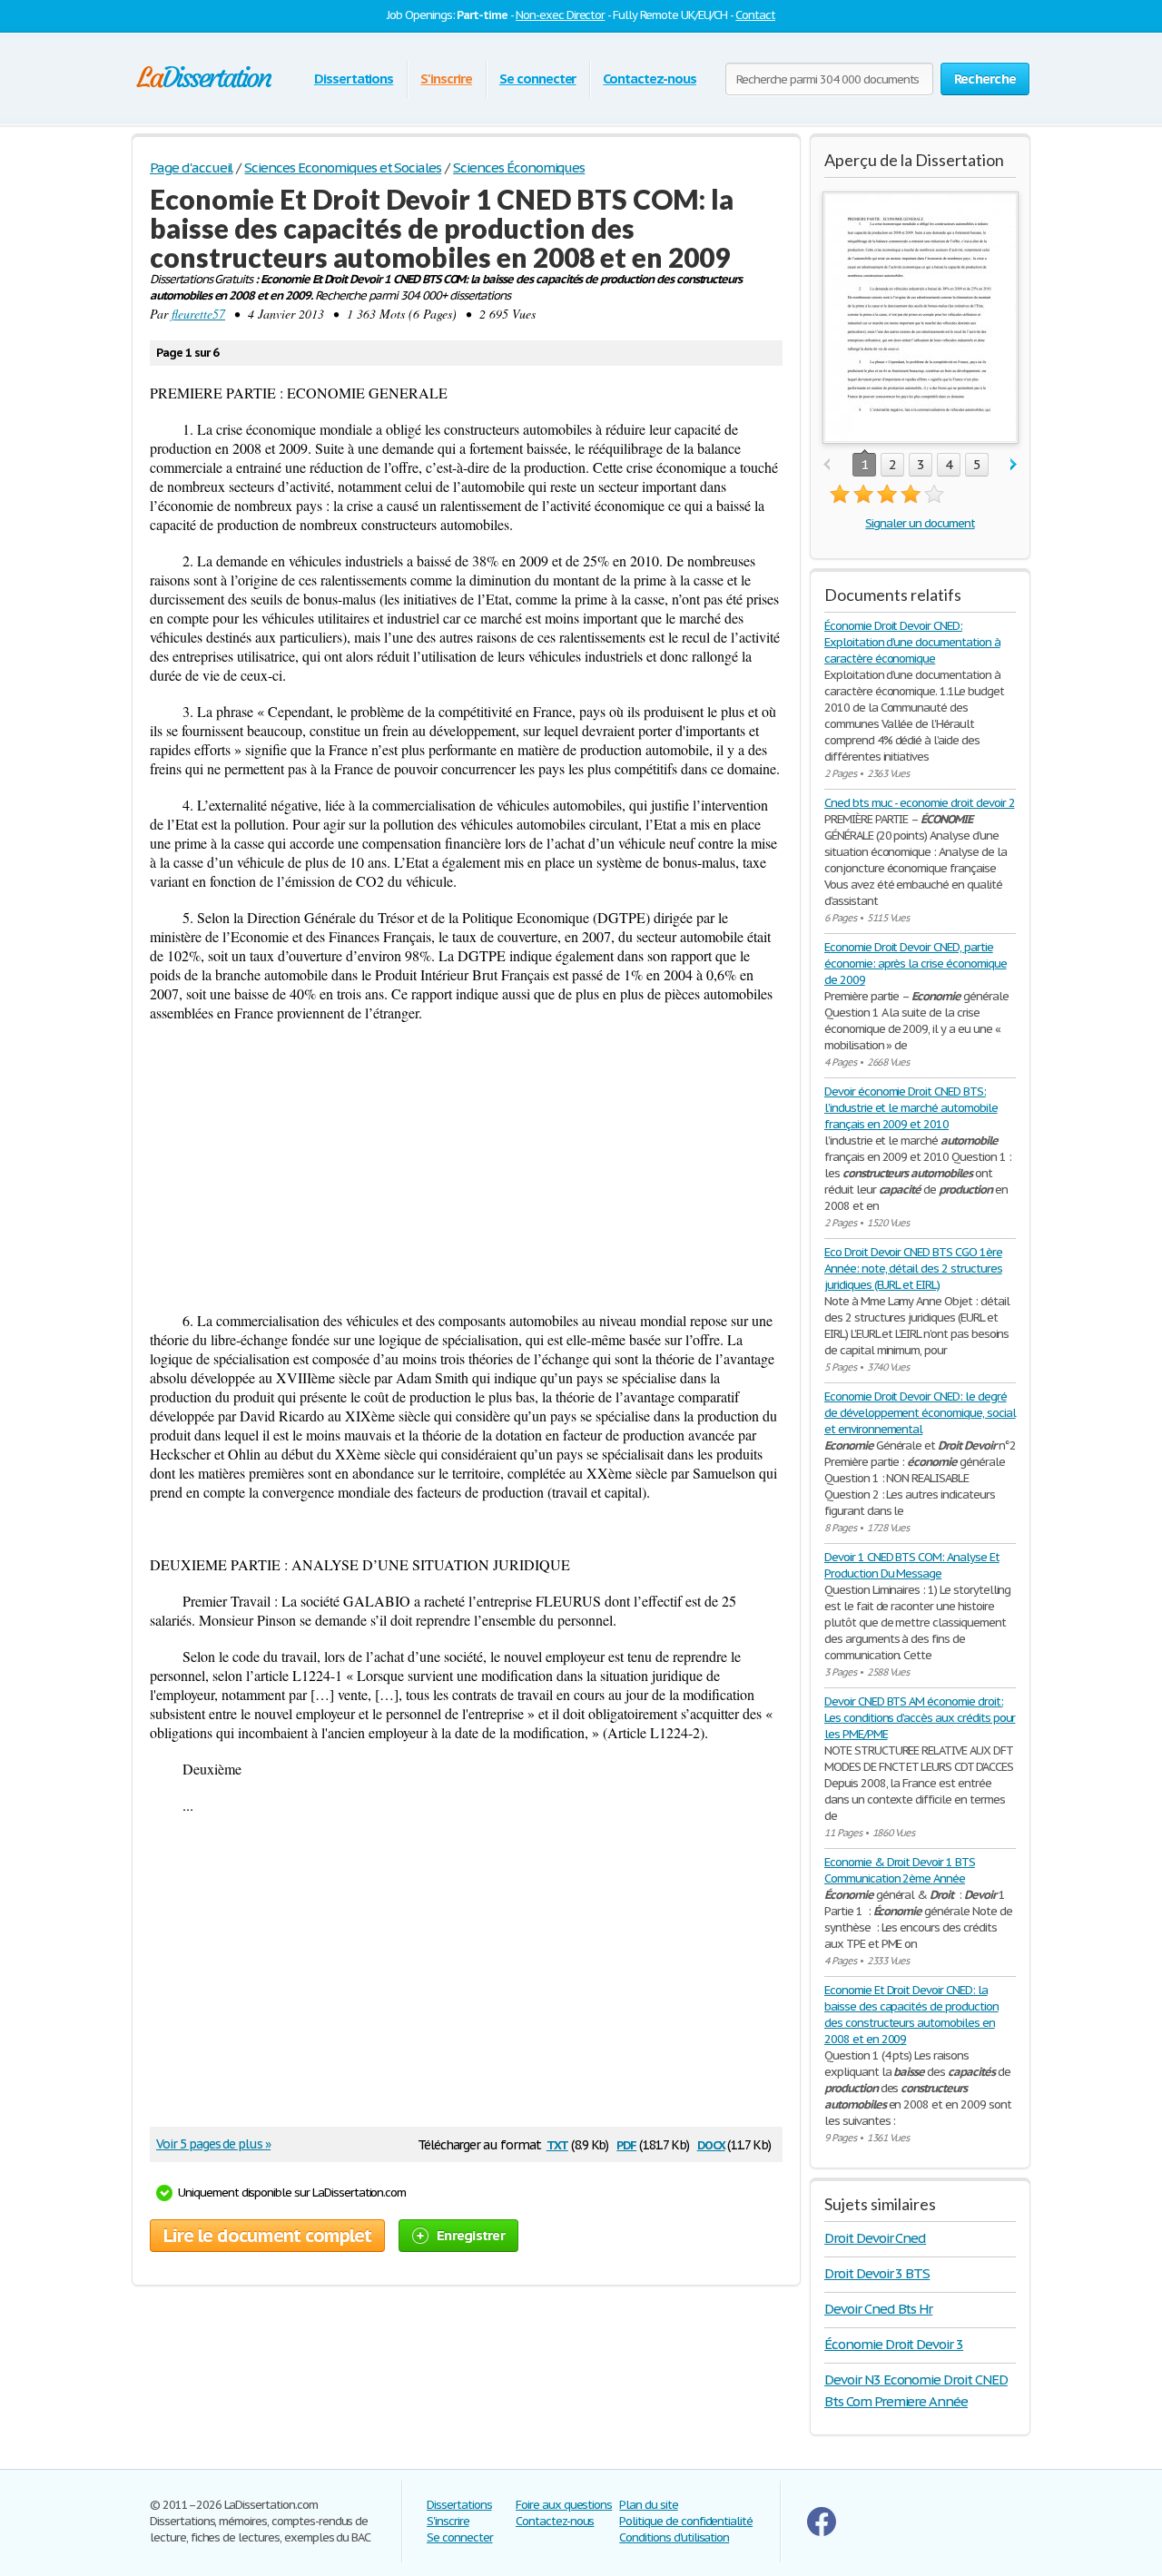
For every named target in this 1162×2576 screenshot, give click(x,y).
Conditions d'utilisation (674, 2537)
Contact (755, 15)
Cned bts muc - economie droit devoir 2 (919, 803)
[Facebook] (822, 2532)
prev (827, 465)
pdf (626, 2143)
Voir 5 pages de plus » (213, 2144)
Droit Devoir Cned (875, 2238)
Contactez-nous (649, 79)
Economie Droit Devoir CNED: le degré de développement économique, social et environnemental (920, 1413)
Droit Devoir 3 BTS (877, 2273)
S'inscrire (446, 79)
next (1014, 465)
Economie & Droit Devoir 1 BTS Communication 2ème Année (900, 1870)
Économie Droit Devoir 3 (894, 2344)
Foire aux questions (564, 2505)
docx (711, 2143)
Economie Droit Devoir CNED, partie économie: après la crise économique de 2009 (916, 964)
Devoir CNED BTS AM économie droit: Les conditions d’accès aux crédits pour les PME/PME (920, 1718)
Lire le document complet (267, 2236)
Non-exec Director (560, 15)
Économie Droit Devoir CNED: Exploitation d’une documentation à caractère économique (912, 642)
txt (557, 2143)
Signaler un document (920, 523)
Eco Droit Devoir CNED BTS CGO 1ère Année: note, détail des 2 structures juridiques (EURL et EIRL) (913, 1268)
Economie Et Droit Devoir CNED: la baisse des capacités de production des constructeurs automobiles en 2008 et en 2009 (911, 2015)
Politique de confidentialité (686, 2521)
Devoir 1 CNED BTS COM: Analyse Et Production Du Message (912, 1565)
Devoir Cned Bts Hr (878, 2309)
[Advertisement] (466, 1166)
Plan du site (649, 2505)
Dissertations (354, 79)
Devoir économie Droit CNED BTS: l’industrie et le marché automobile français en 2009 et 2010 (911, 1108)
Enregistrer (471, 2235)
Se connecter (538, 79)
